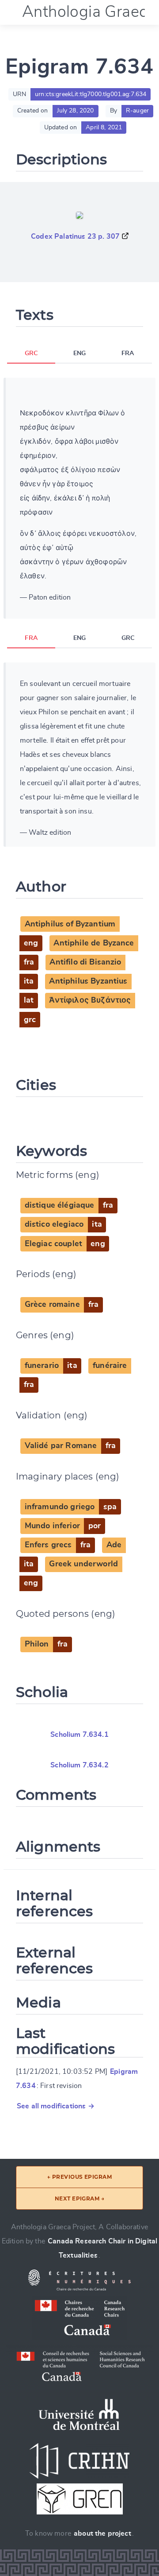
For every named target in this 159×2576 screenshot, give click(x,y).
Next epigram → (80, 2198)
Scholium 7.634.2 (79, 1765)
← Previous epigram (80, 2177)
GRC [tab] (31, 353)
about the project (102, 2533)
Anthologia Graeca (89, 12)
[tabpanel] (79, 498)
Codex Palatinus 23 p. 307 (75, 236)
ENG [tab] (79, 353)
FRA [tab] (128, 353)
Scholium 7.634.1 (79, 1735)
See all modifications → (56, 2106)
